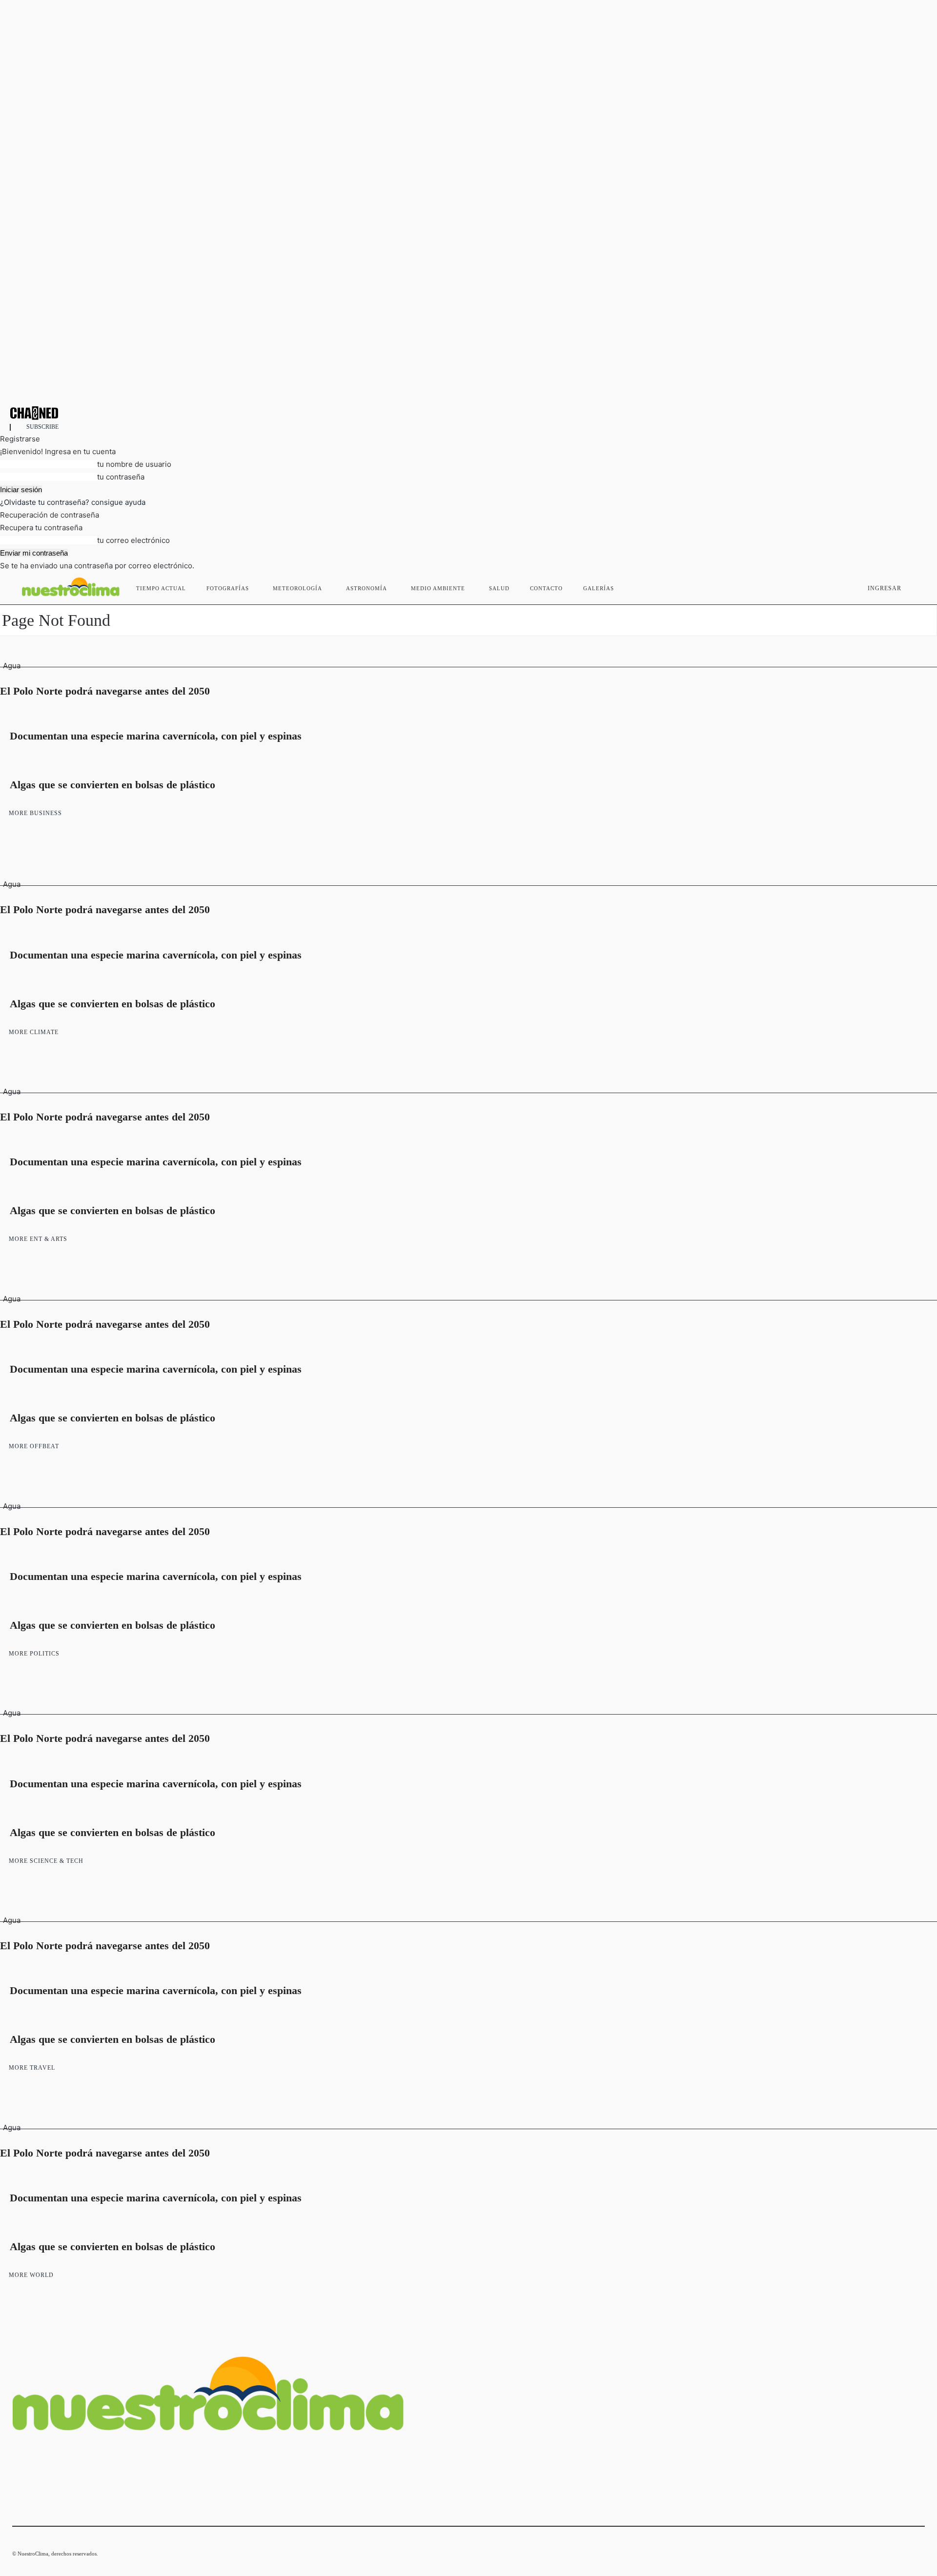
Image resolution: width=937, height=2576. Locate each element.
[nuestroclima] (468, 413)
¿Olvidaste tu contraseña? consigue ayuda (73, 502)
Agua (12, 666)
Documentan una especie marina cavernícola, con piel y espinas (156, 736)
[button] (913, 586)
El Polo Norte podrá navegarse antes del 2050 (105, 691)
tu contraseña (121, 477)
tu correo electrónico (133, 540)
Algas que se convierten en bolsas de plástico (112, 785)
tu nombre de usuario (134, 464)
